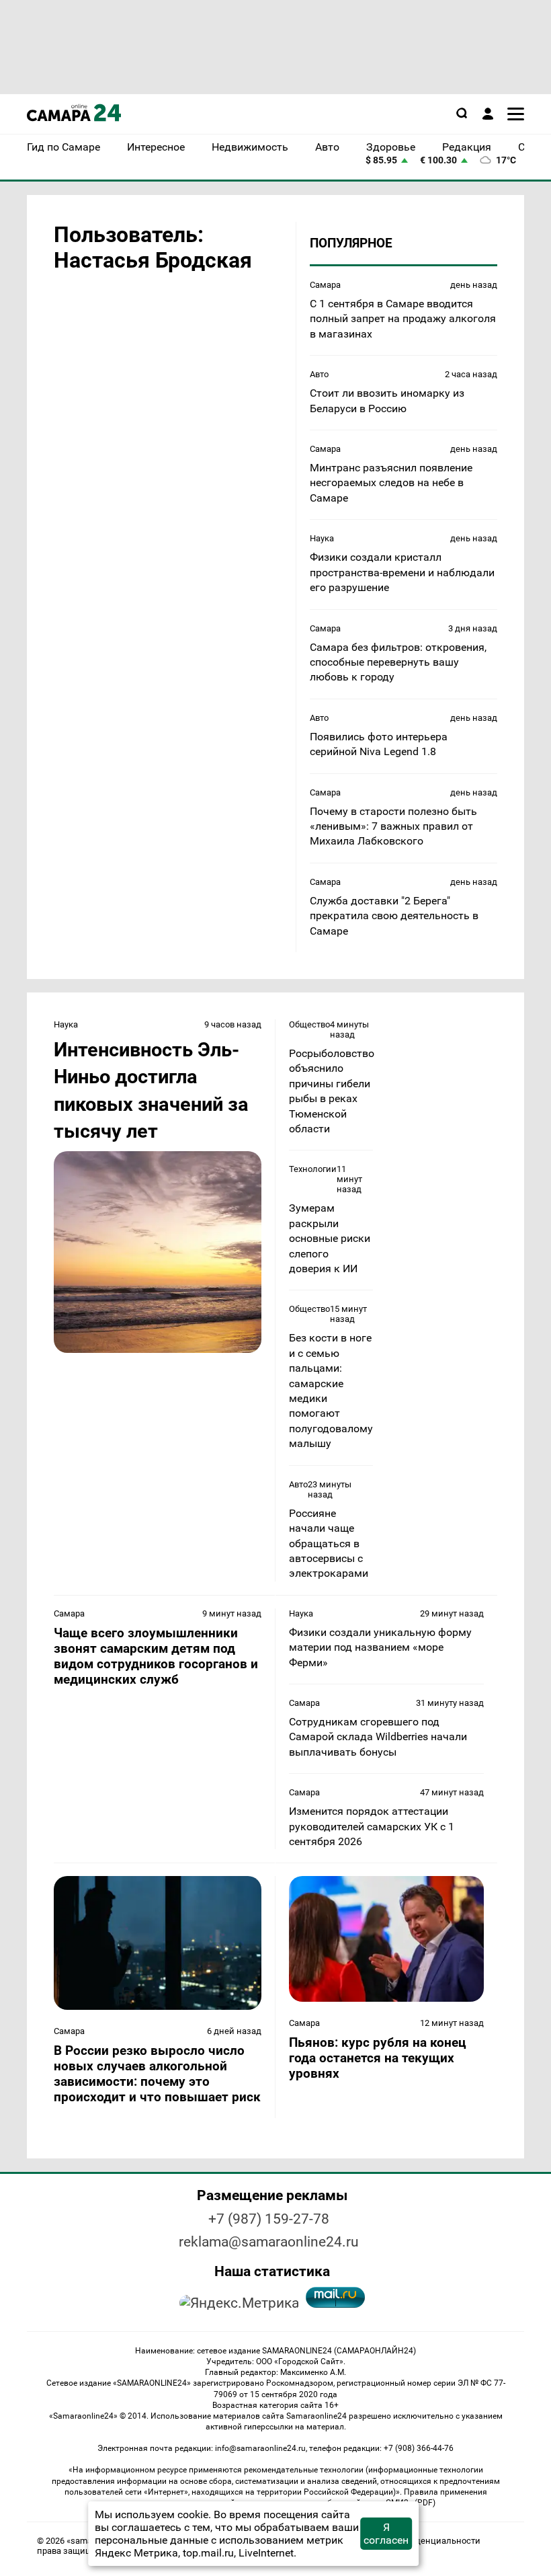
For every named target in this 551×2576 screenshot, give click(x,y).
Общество (309, 1024)
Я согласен (386, 2534)
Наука (322, 538)
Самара (325, 285)
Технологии (313, 1169)
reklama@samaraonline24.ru (269, 2242)
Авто (319, 374)
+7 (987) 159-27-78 (269, 2219)
